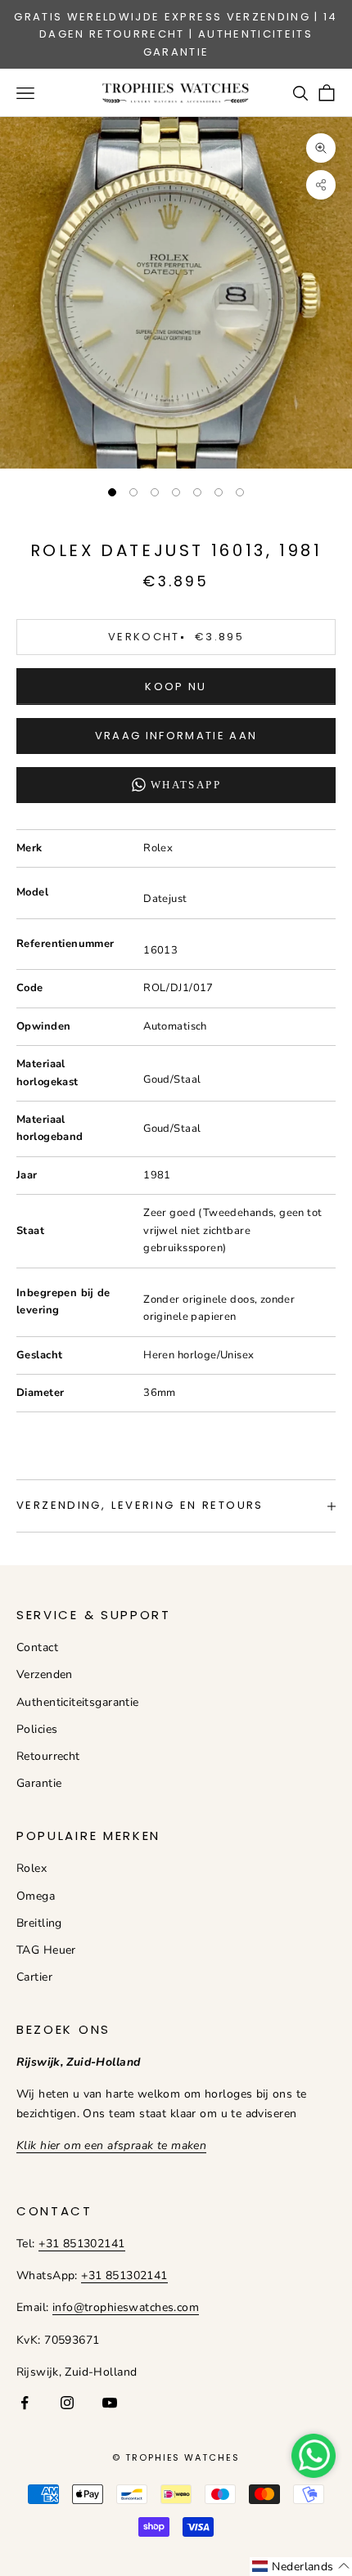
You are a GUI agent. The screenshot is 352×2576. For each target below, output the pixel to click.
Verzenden (45, 1674)
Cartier (34, 1977)
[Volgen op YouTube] (110, 2403)
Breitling (39, 1923)
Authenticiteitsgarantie (78, 1702)
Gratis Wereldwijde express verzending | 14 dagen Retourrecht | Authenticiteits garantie (176, 34)
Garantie (39, 1783)
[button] (301, 2567)
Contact (37, 1647)
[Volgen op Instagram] (67, 2403)
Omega (36, 1896)
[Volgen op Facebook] (25, 2403)
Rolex (32, 1868)
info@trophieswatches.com (126, 2307)
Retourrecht (48, 1756)
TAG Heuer (46, 1950)
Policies (37, 1729)
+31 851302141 (81, 2244)
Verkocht (176, 637)
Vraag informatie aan (176, 736)
